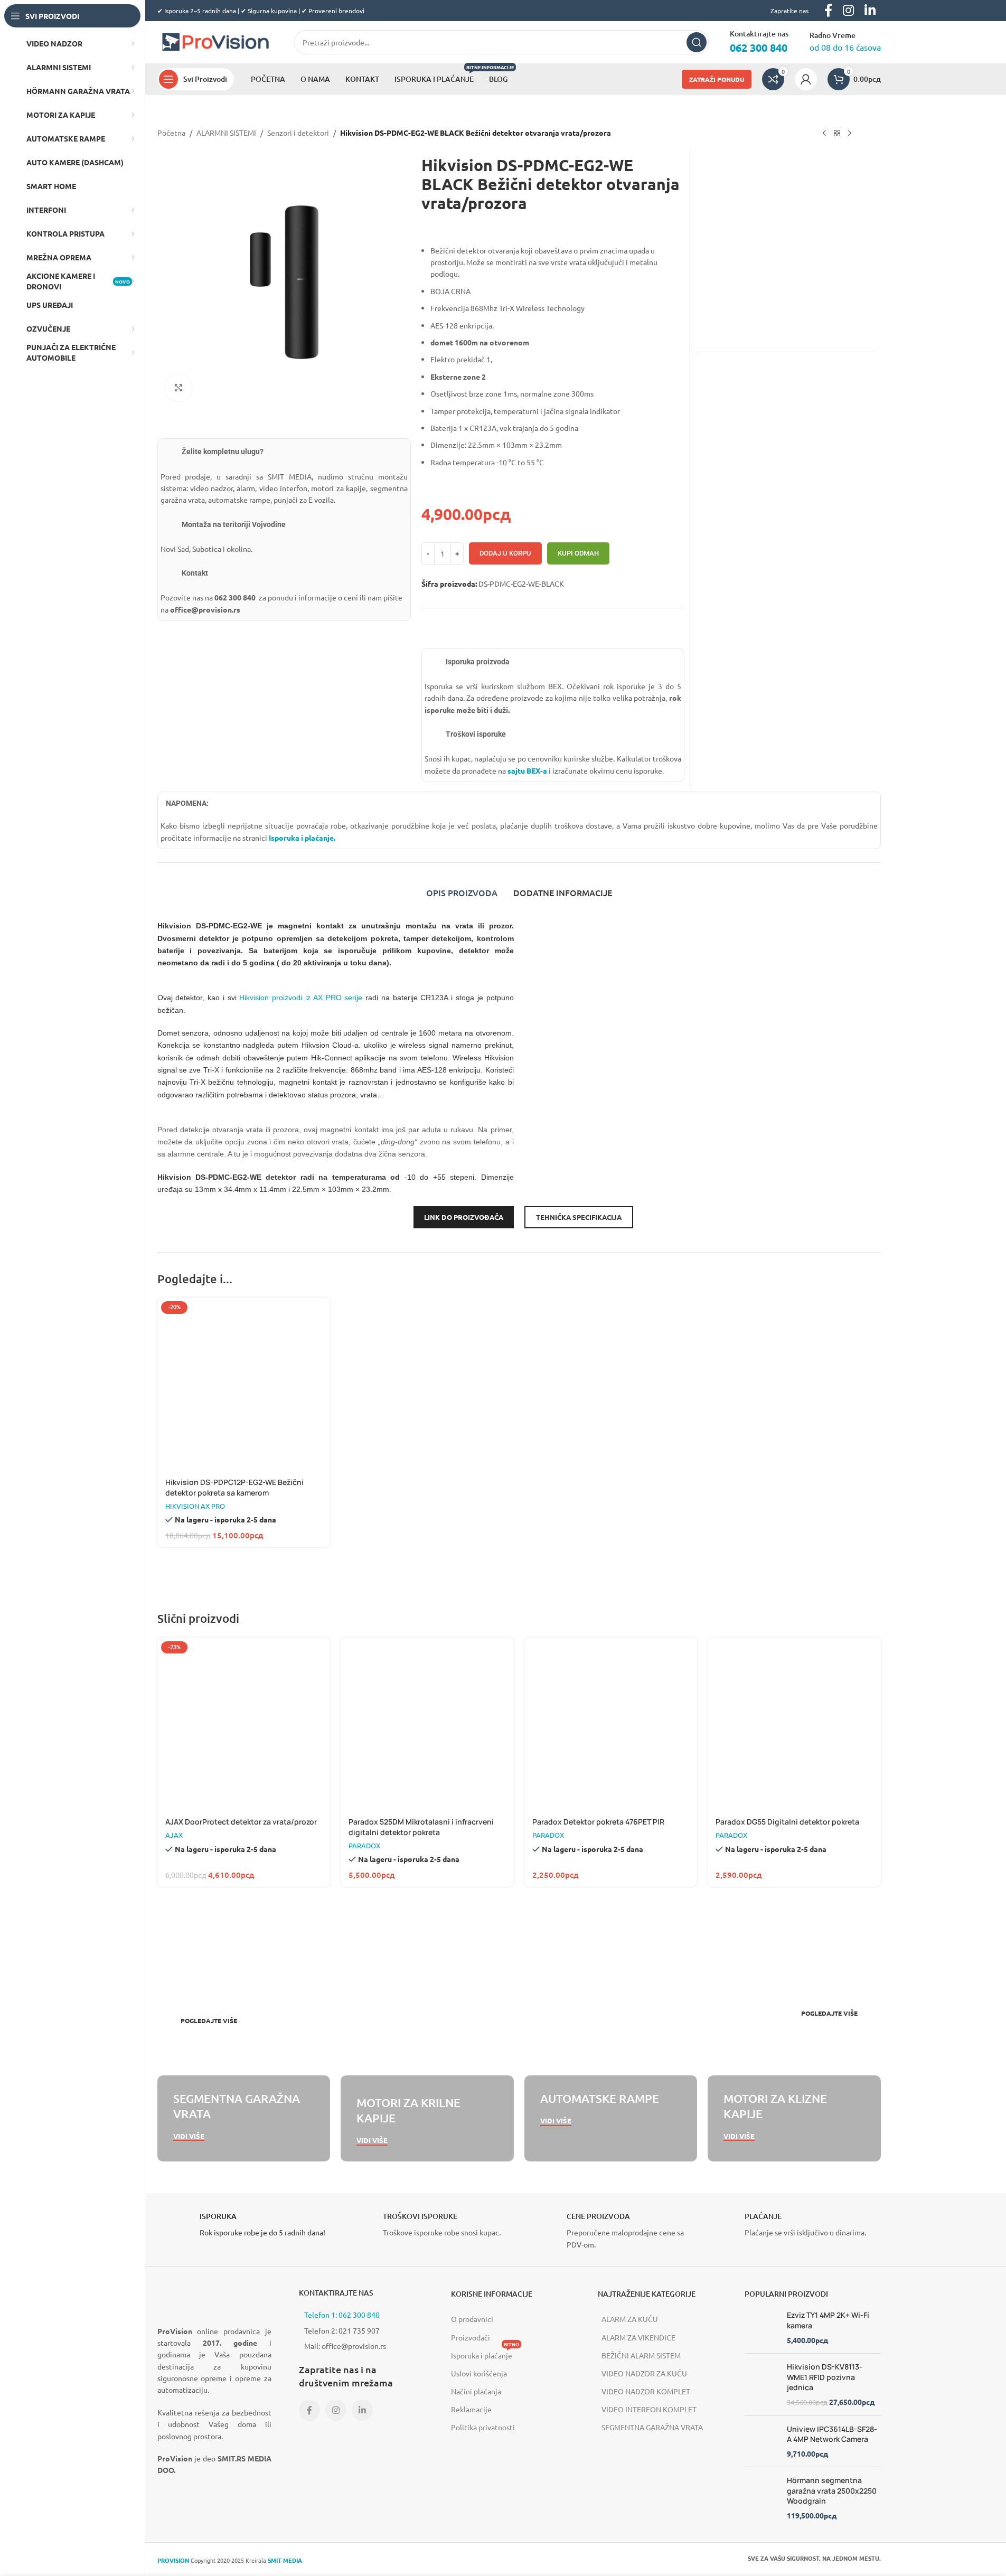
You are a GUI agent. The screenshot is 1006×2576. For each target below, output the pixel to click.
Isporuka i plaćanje (485, 2353)
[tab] (462, 892)
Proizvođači (471, 2337)
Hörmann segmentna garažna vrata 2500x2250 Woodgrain (832, 2490)
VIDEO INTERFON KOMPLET (649, 2409)
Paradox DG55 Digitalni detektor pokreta (787, 1822)
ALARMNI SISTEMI (226, 133)
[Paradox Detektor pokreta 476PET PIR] (611, 1724)
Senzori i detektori (298, 133)
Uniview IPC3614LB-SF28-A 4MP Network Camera (832, 2434)
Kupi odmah (578, 553)
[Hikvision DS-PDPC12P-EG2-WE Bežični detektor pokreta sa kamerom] (244, 1384)
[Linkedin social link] (362, 2410)
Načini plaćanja (476, 2391)
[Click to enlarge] (178, 388)
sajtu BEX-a (527, 770)
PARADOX (364, 1845)
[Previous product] (824, 134)
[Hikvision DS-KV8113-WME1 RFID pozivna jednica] (762, 2384)
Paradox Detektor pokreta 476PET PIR (598, 1822)
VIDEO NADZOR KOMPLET (646, 2391)
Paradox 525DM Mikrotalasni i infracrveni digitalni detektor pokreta (421, 1827)
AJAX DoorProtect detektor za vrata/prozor (241, 1822)
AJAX (174, 1835)
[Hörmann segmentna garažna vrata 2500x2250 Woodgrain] (762, 2498)
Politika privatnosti (483, 2427)
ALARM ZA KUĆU (630, 2319)
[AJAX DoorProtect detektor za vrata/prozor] (244, 1724)
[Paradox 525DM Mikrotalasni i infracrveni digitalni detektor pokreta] (427, 1724)
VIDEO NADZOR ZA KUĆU (644, 2373)
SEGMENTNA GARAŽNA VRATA (652, 2427)
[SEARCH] (697, 42)
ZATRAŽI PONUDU (717, 79)
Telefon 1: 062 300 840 (342, 2315)
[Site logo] (215, 41)
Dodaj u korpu (505, 553)
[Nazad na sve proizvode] (837, 134)
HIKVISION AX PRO (195, 1506)
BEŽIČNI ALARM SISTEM (641, 2355)
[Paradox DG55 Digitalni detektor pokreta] (794, 1724)
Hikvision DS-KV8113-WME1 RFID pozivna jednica (825, 2377)
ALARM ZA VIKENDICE (638, 2337)
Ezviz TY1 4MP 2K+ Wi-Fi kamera (828, 2320)
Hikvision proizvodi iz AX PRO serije (301, 998)
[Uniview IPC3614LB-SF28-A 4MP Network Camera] (762, 2441)
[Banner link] (336, 1986)
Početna (171, 133)
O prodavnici (472, 2319)
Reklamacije (471, 2409)
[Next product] (850, 134)
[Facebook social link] (309, 2410)
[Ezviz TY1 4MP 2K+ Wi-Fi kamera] (762, 2328)
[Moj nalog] (806, 79)
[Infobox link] (244, 2227)
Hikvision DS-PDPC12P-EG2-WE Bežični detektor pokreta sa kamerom (234, 1487)
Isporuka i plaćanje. (301, 838)
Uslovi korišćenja (479, 2373)
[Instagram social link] (336, 2410)
